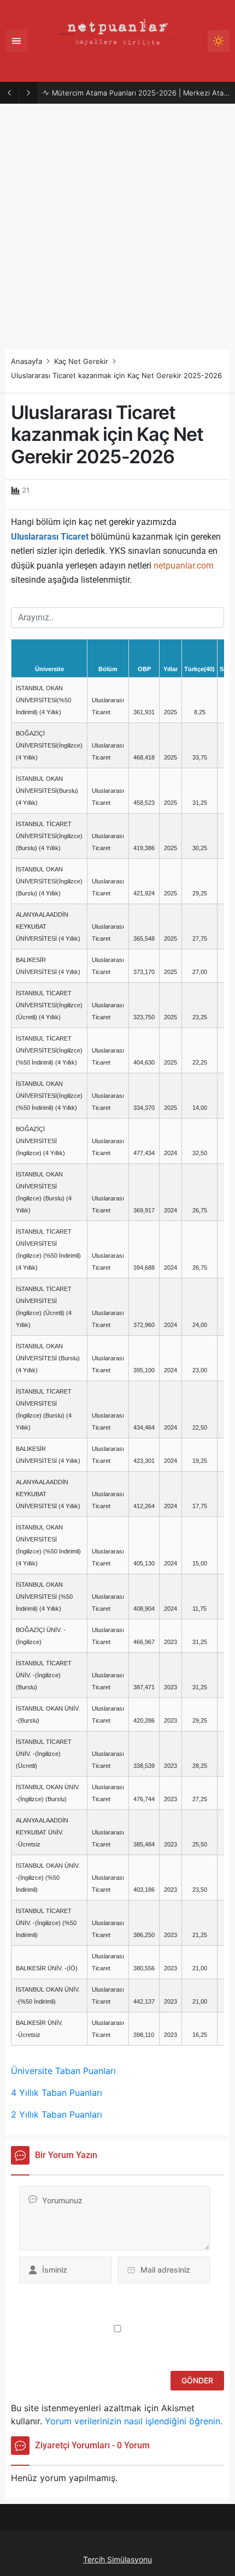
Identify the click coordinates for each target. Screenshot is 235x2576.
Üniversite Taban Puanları (63, 2071)
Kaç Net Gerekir (81, 361)
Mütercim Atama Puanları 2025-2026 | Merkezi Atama (141, 93)
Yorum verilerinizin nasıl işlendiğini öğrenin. (134, 2421)
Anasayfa (27, 361)
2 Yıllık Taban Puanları (57, 2114)
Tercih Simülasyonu (117, 2559)
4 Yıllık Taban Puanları (57, 2093)
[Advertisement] (117, 227)
